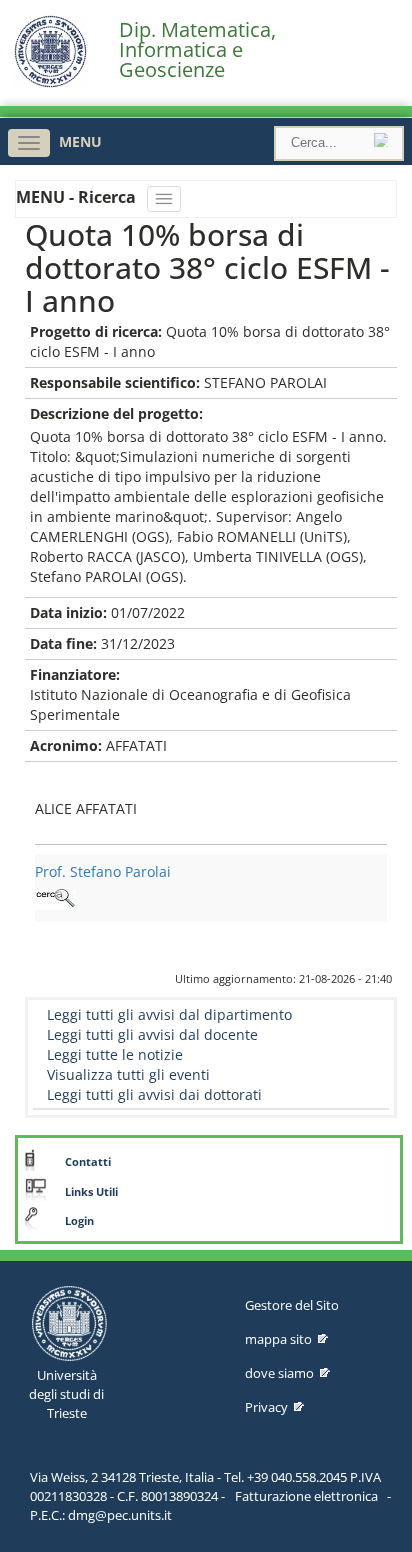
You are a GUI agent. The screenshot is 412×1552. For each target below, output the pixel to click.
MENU (80, 141)
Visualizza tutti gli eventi (128, 1074)
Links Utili (91, 1192)
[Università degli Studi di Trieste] (50, 82)
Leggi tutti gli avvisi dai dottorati (154, 1094)
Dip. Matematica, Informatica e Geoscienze (197, 50)
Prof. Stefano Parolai (103, 871)
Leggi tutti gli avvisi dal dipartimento (169, 1014)
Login (79, 1221)
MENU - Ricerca (78, 197)
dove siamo (279, 1373)
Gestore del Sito (292, 1305)
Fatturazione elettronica (306, 1496)
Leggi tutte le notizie (115, 1054)
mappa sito (278, 1339)
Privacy (266, 1407)
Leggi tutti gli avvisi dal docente (152, 1034)
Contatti (88, 1162)
